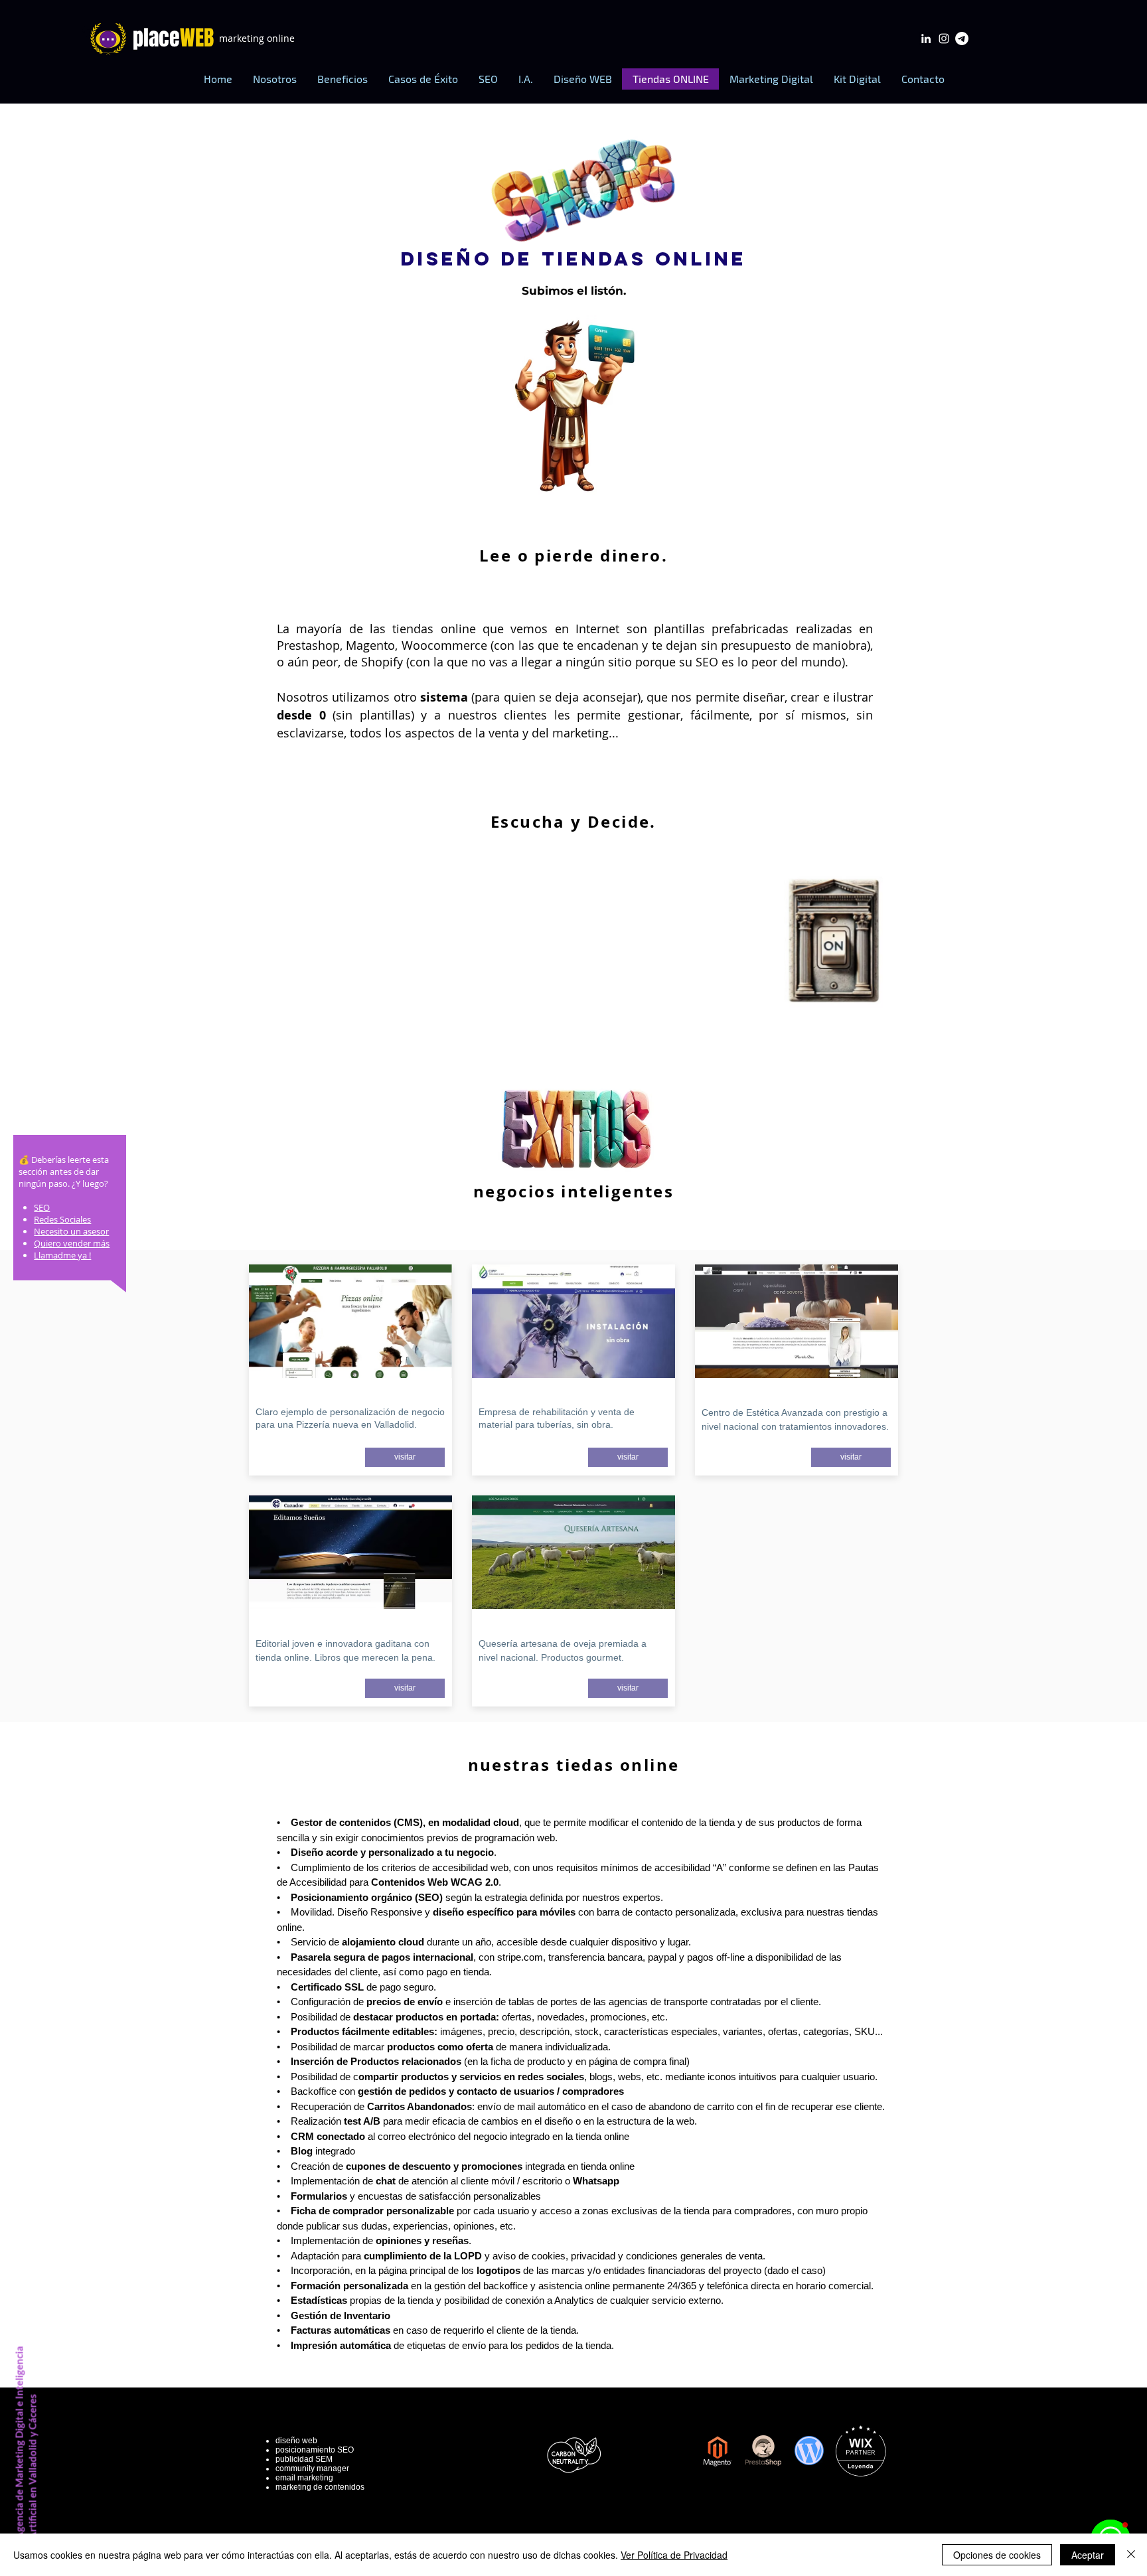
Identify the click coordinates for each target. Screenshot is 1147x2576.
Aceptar (1088, 2555)
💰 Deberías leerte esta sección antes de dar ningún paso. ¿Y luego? (64, 1172)
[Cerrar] (1131, 2555)
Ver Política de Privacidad (674, 2555)
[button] (342, 79)
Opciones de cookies (997, 2555)
